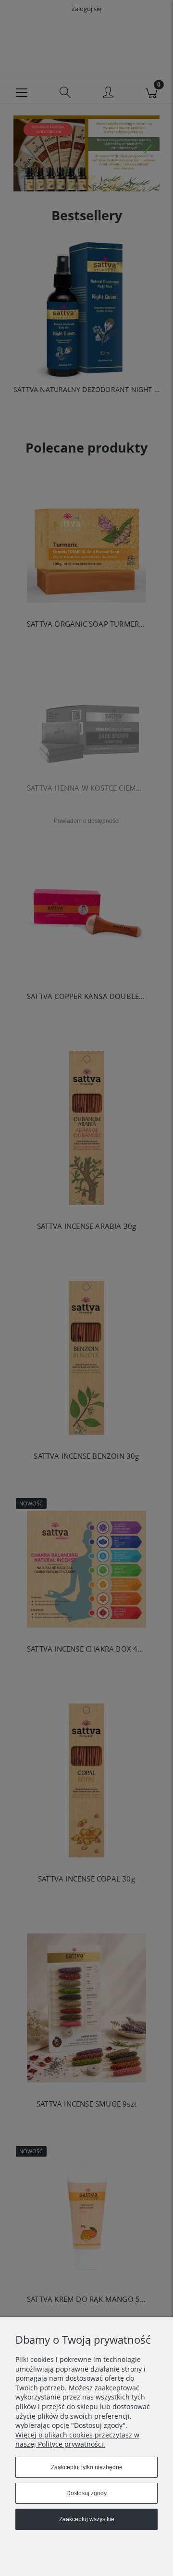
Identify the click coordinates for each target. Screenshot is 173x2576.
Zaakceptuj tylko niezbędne (87, 2467)
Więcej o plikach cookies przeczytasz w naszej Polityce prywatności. (77, 2440)
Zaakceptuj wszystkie (87, 2519)
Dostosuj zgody (86, 2493)
